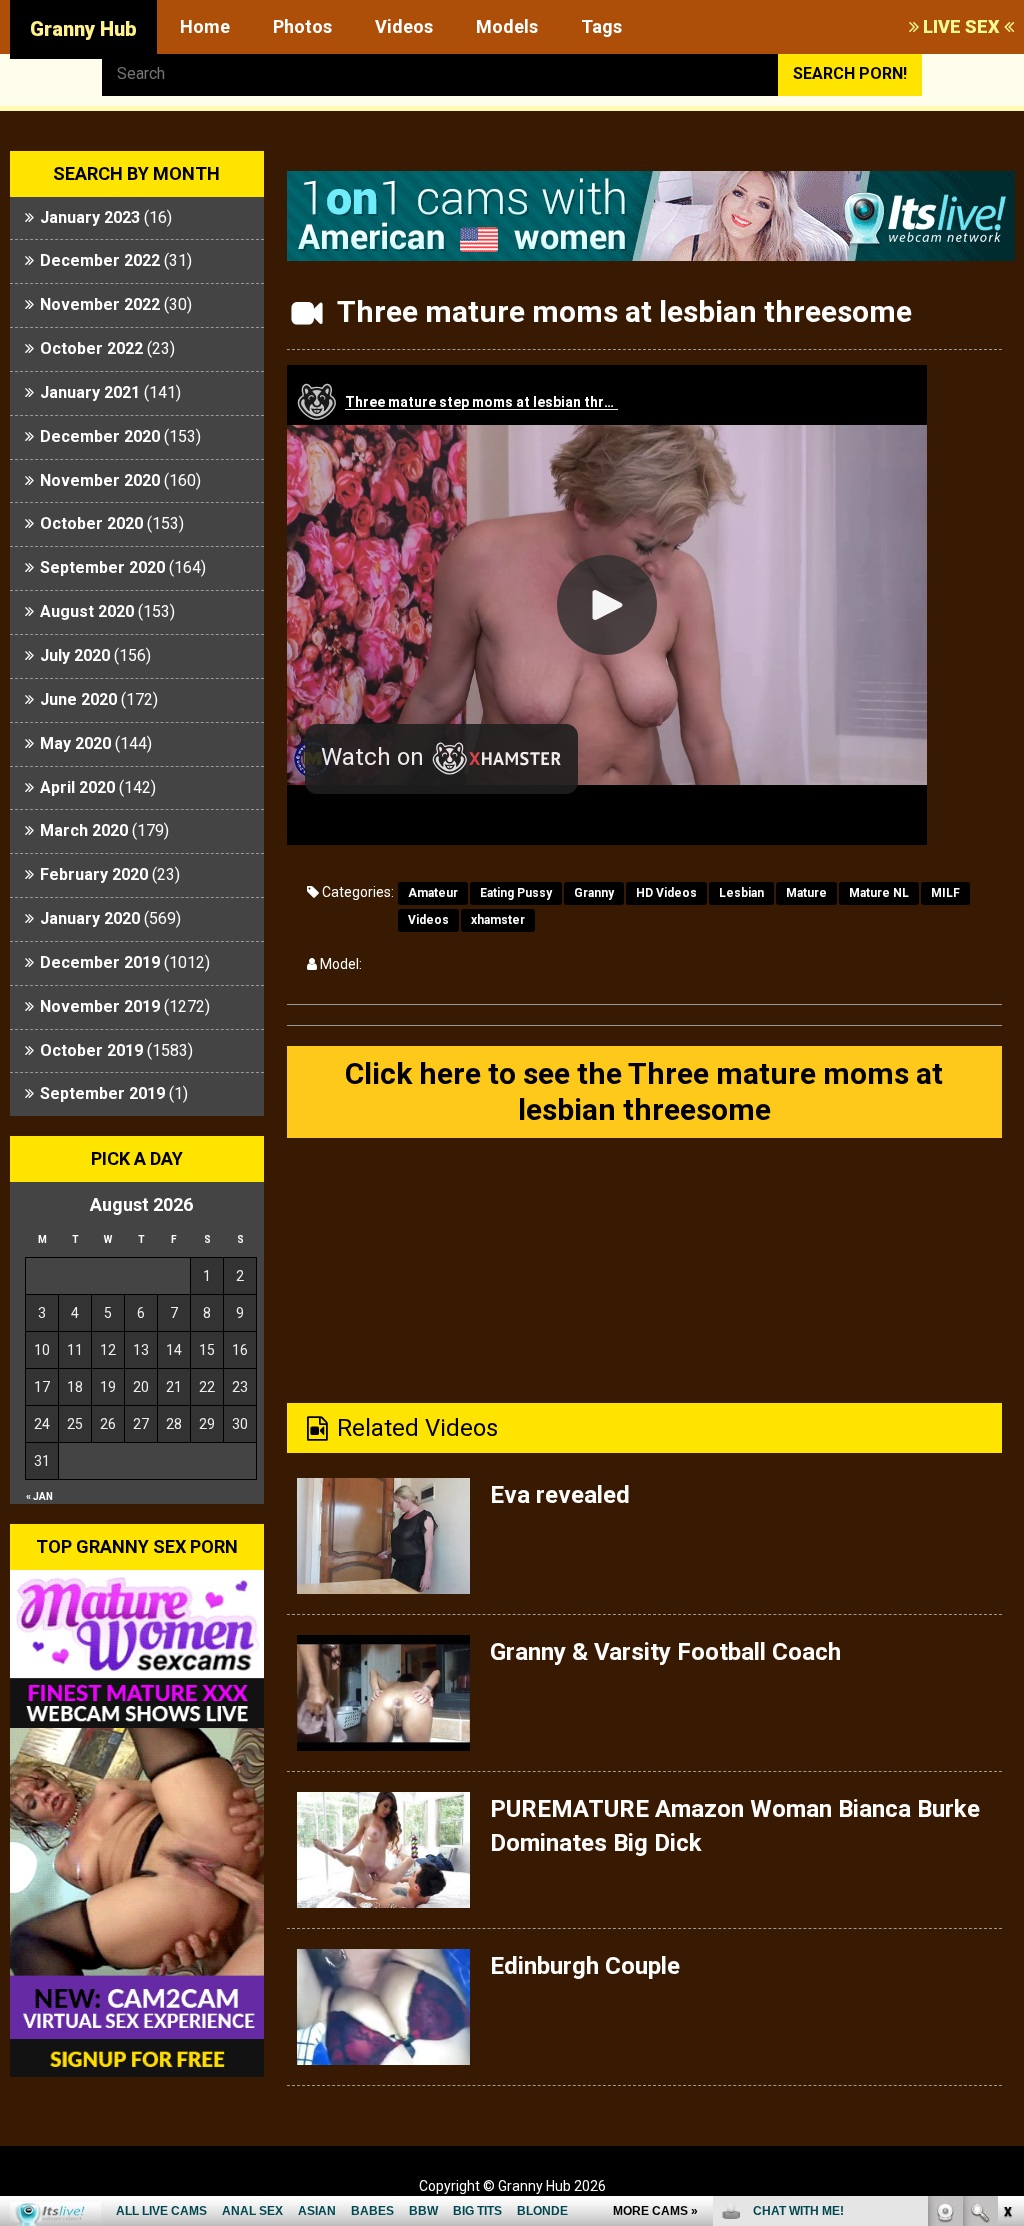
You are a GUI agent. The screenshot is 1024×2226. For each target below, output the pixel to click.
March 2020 (84, 830)
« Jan (39, 1496)
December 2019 (100, 962)
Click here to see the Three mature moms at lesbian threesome (644, 1091)
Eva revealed (560, 1495)
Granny (594, 893)
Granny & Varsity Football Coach (665, 1652)
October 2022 (91, 348)
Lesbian (741, 893)
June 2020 (78, 699)
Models (507, 26)
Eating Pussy (516, 893)
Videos (404, 26)
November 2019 (100, 1006)
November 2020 (100, 480)
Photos (302, 26)
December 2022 (100, 260)
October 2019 (91, 1050)
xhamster (498, 920)
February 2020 (94, 874)
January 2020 (90, 918)
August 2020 (87, 611)
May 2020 (75, 743)
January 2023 (90, 217)
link (1006, 1913)
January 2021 (90, 392)
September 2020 (102, 567)
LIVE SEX (961, 26)
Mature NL (879, 893)
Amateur (433, 893)
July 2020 (75, 655)
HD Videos (666, 893)
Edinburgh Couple (585, 1966)
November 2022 (100, 304)
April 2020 (77, 787)
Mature (806, 893)
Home (205, 26)
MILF (945, 893)
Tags (601, 26)
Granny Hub (83, 29)
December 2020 (100, 436)
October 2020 (91, 523)
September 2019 (102, 1093)
